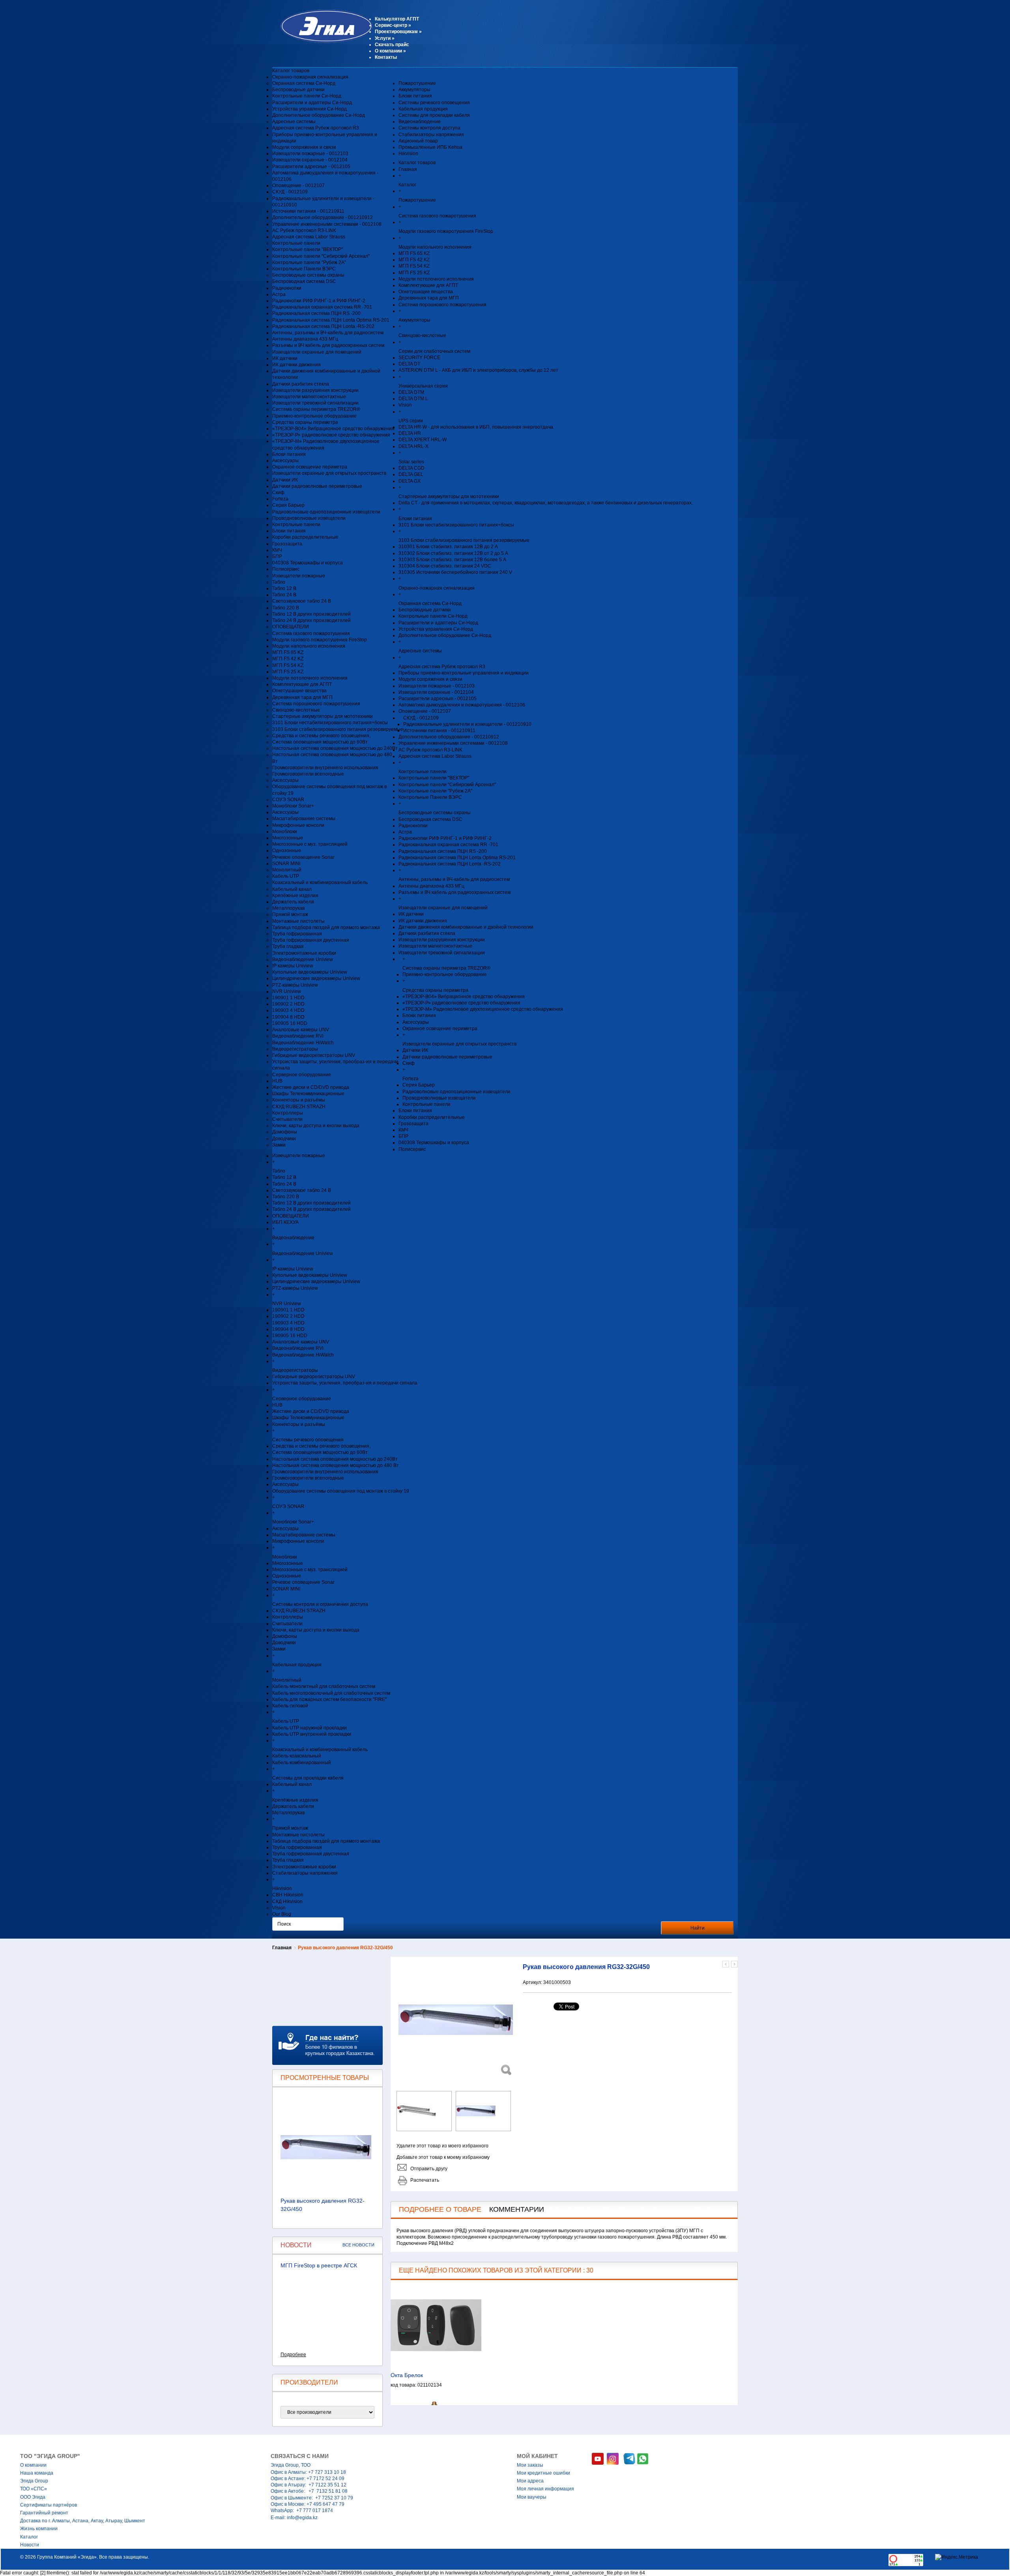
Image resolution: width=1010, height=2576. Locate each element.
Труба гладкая (288, 946)
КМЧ (277, 550)
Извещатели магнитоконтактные (309, 397)
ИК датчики (285, 358)
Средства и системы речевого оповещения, (321, 736)
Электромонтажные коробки (304, 953)
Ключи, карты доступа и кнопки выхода (316, 1126)
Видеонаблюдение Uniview (303, 959)
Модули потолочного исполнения (310, 678)
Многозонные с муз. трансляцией (310, 844)
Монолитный (287, 870)
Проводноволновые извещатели (309, 518)
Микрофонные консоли (298, 825)
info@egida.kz (302, 2518)
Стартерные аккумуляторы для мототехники (323, 716)
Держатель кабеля (293, 902)
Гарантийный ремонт (44, 2513)
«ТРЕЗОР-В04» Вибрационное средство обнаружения (333, 429)
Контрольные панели (296, 243)
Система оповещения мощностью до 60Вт (320, 742)
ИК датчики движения (296, 365)
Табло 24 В (284, 595)
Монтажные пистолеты (298, 921)
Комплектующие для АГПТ (302, 684)
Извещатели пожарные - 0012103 (310, 154)
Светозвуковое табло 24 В (302, 601)
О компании (390, 51)
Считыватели (287, 1119)
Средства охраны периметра (305, 422)
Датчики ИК (285, 480)
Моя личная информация (545, 2489)
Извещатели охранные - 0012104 (310, 160)
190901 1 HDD (288, 998)
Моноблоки (285, 832)
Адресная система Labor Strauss (309, 237)
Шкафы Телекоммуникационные (308, 1094)
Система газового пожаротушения (311, 633)
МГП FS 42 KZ (288, 659)
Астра (279, 294)
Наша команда (37, 2473)
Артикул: (533, 1982)
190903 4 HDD (288, 1010)
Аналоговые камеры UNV (301, 1030)
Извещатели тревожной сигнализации (315, 403)
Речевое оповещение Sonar (303, 857)
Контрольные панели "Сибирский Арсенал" (321, 256)
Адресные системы (294, 122)
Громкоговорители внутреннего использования (325, 768)
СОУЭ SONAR (288, 800)
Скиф (278, 493)
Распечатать (425, 2180)
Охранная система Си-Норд (304, 83)
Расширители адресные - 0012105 (311, 167)
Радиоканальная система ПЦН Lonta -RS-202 (323, 326)
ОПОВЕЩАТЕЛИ (291, 627)
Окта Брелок (407, 2375)
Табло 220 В (286, 608)
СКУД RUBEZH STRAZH (299, 1107)
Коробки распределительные (305, 537)
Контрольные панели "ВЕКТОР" (308, 249)
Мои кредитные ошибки (543, 2473)
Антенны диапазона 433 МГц (305, 339)
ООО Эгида (33, 2497)
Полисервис (286, 569)
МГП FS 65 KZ (288, 652)
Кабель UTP (286, 876)
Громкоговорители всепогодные (308, 774)
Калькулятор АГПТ (397, 19)
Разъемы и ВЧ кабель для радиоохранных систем (328, 345)
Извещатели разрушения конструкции (315, 390)
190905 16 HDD (290, 1023)
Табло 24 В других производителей (311, 620)
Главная (282, 1948)
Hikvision (408, 154)
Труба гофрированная (297, 934)
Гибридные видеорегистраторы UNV (314, 1055)
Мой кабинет (537, 2456)
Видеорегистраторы (295, 1049)
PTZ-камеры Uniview (295, 985)
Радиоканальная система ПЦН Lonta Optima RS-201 (331, 320)
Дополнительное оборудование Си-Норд (319, 115)
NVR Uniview (287, 991)
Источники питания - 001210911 (308, 211)
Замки (279, 1145)
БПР (277, 556)
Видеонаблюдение (420, 122)
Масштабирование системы (304, 819)
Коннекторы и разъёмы (299, 1100)
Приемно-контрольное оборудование (314, 416)
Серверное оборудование (302, 1075)
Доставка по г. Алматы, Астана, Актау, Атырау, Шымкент (83, 2521)
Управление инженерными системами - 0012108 (327, 224)
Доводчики (284, 1139)
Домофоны (285, 1132)
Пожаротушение (417, 83)
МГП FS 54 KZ (288, 665)
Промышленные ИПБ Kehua (430, 147)
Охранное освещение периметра (310, 467)
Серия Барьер (288, 505)
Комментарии (517, 2209)
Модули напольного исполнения (309, 646)
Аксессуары (285, 461)
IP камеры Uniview (293, 966)
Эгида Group (34, 2481)
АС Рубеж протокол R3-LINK (304, 230)
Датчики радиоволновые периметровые (317, 486)
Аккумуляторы (414, 90)
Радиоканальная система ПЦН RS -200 (316, 313)
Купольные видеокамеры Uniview (310, 972)
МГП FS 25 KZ (288, 672)
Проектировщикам (398, 32)
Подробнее (293, 2355)
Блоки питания (289, 454)
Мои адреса (530, 2481)
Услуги (385, 38)
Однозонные (287, 851)
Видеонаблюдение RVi (298, 1036)
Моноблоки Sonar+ (293, 806)
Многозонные (288, 838)
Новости (30, 2545)
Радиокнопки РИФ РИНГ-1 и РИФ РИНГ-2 (319, 301)
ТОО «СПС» (34, 2489)
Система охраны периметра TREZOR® (316, 409)
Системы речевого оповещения (434, 103)
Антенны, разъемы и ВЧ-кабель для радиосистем (328, 333)
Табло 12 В (284, 588)
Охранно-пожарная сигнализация (310, 77)
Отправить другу (429, 2169)
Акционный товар (418, 141)
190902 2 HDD (288, 1004)
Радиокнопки (287, 288)
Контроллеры (288, 1113)
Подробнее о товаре (440, 2209)
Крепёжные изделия (295, 896)
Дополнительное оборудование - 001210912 (323, 217)
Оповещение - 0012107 (298, 185)
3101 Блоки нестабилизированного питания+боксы (330, 723)
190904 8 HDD (288, 1017)
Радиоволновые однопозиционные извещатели (326, 512)
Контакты (386, 57)
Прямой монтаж (290, 914)
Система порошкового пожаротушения (316, 704)
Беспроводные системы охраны (308, 275)
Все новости (358, 2245)
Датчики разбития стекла (301, 384)
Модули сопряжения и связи (304, 147)
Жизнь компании (39, 2529)
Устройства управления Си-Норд (310, 109)
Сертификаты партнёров (49, 2505)
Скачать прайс (392, 45)
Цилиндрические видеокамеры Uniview (316, 978)
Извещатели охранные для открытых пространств (329, 473)
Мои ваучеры (532, 2497)
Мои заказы (530, 2465)
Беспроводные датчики (298, 90)
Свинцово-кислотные (296, 710)
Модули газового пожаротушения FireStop (320, 640)
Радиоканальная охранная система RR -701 (322, 307)
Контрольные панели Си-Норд (307, 96)
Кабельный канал (292, 889)
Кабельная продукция (423, 109)
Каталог (29, 2537)
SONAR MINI (286, 864)
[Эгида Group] (323, 41)
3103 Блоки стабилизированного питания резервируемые (338, 729)
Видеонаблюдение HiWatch (303, 1043)
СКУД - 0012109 (290, 192)
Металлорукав (288, 908)
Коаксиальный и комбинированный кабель (320, 882)
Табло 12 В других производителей (311, 614)
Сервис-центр (393, 25)
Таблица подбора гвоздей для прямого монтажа (326, 927)
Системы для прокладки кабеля (434, 115)
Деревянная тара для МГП (302, 697)
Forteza (280, 499)
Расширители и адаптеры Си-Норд (312, 103)
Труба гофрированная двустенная (311, 940)
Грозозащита (287, 544)
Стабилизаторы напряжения (431, 135)
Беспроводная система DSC (304, 281)
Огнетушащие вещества (299, 691)
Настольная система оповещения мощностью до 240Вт (335, 748)
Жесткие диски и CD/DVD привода (311, 1087)
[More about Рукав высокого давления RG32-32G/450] (327, 2147)
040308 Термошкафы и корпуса (308, 563)
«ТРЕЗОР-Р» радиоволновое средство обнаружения (331, 435)
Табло (279, 582)
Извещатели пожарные (299, 576)
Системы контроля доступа (429, 128)
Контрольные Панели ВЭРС (304, 269)
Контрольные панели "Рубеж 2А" (309, 262)
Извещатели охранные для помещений (317, 352)
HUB (277, 1081)
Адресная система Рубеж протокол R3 (316, 128)
